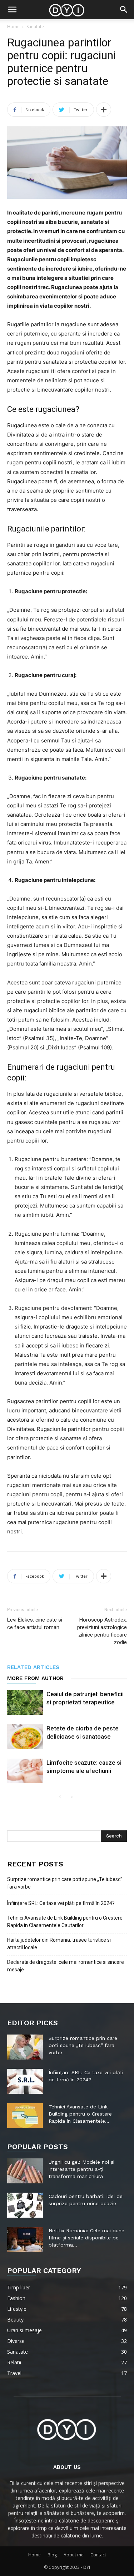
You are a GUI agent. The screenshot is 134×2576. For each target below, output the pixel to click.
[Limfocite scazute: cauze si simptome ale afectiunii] (25, 1771)
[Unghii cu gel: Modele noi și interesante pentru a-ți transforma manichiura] (25, 2171)
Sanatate (35, 27)
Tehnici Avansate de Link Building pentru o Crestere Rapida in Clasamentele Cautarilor (65, 1922)
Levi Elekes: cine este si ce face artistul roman (35, 1624)
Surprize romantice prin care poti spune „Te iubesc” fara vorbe (65, 1883)
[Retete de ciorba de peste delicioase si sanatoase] (25, 1737)
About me (74, 2555)
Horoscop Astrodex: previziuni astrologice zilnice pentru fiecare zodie (102, 1631)
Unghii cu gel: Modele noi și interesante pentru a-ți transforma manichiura (81, 2169)
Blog (52, 2555)
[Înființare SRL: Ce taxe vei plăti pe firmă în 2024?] (25, 2081)
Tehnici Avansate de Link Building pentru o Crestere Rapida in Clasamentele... (80, 2114)
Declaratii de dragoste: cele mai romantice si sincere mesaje (66, 1966)
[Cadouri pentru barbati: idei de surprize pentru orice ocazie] (25, 2205)
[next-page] (72, 1797)
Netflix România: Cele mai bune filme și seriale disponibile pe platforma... (86, 2238)
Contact (98, 2555)
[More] (104, 110)
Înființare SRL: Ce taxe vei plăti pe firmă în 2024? (61, 1903)
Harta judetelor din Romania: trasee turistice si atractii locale (59, 1944)
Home (13, 27)
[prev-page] (60, 1797)
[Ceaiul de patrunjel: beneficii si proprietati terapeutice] (25, 1702)
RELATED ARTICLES (33, 1667)
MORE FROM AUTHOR (35, 1678)
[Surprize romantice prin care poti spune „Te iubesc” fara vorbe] (25, 2047)
